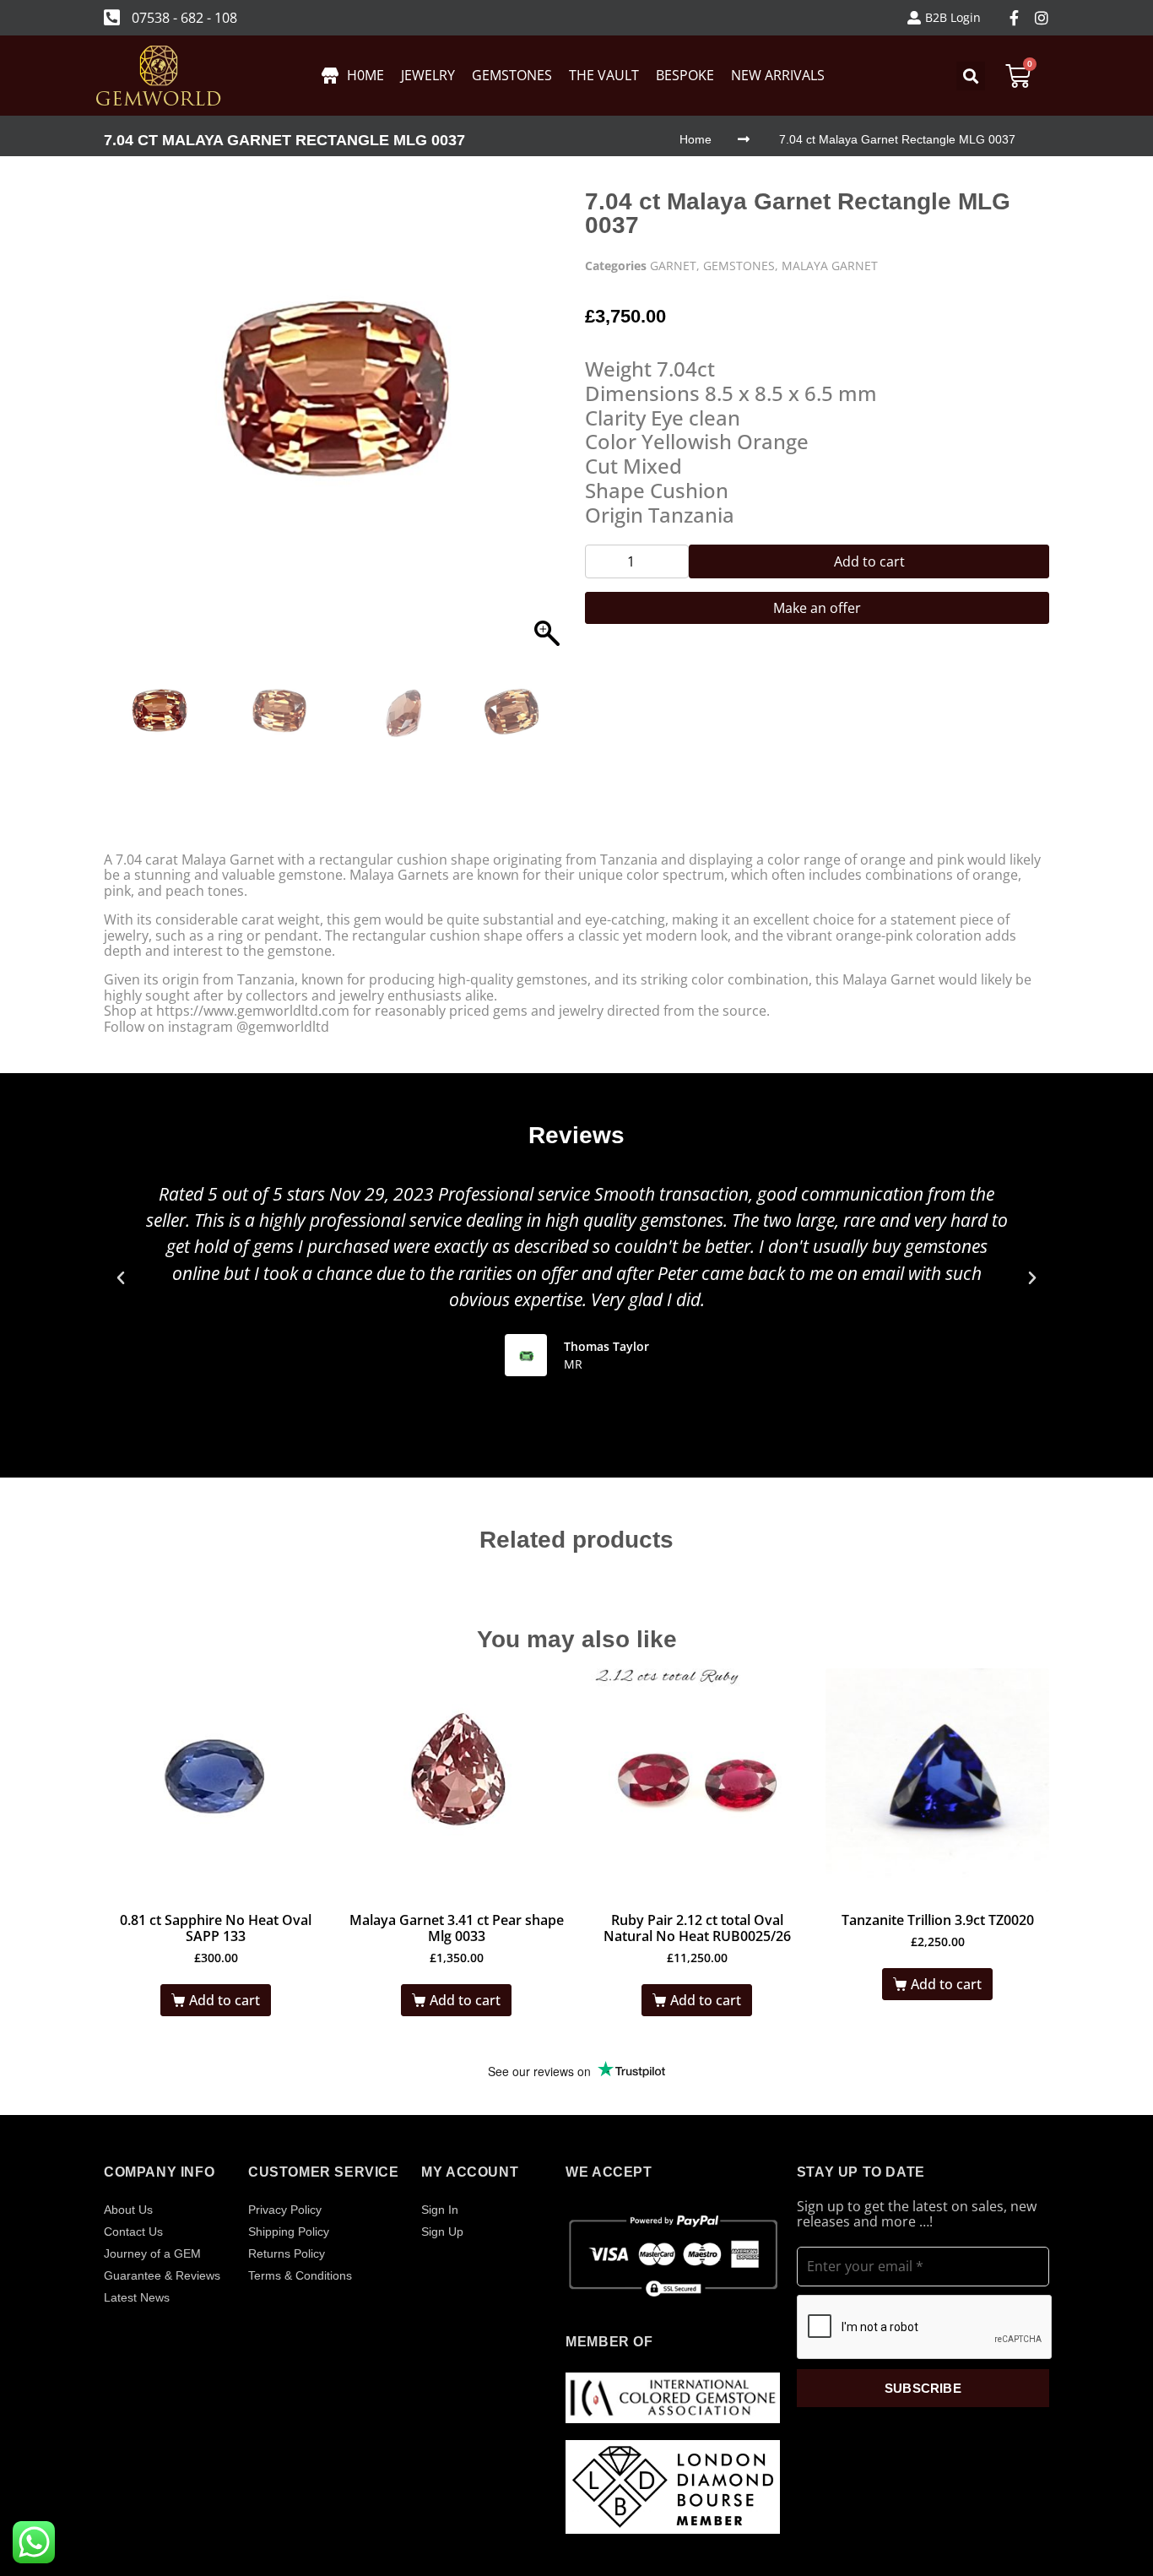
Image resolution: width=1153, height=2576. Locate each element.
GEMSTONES (739, 266)
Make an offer (817, 608)
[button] (547, 431)
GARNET (673, 266)
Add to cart (869, 561)
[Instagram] (1042, 18)
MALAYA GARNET (830, 266)
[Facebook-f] (1014, 18)
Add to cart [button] (225, 2000)
